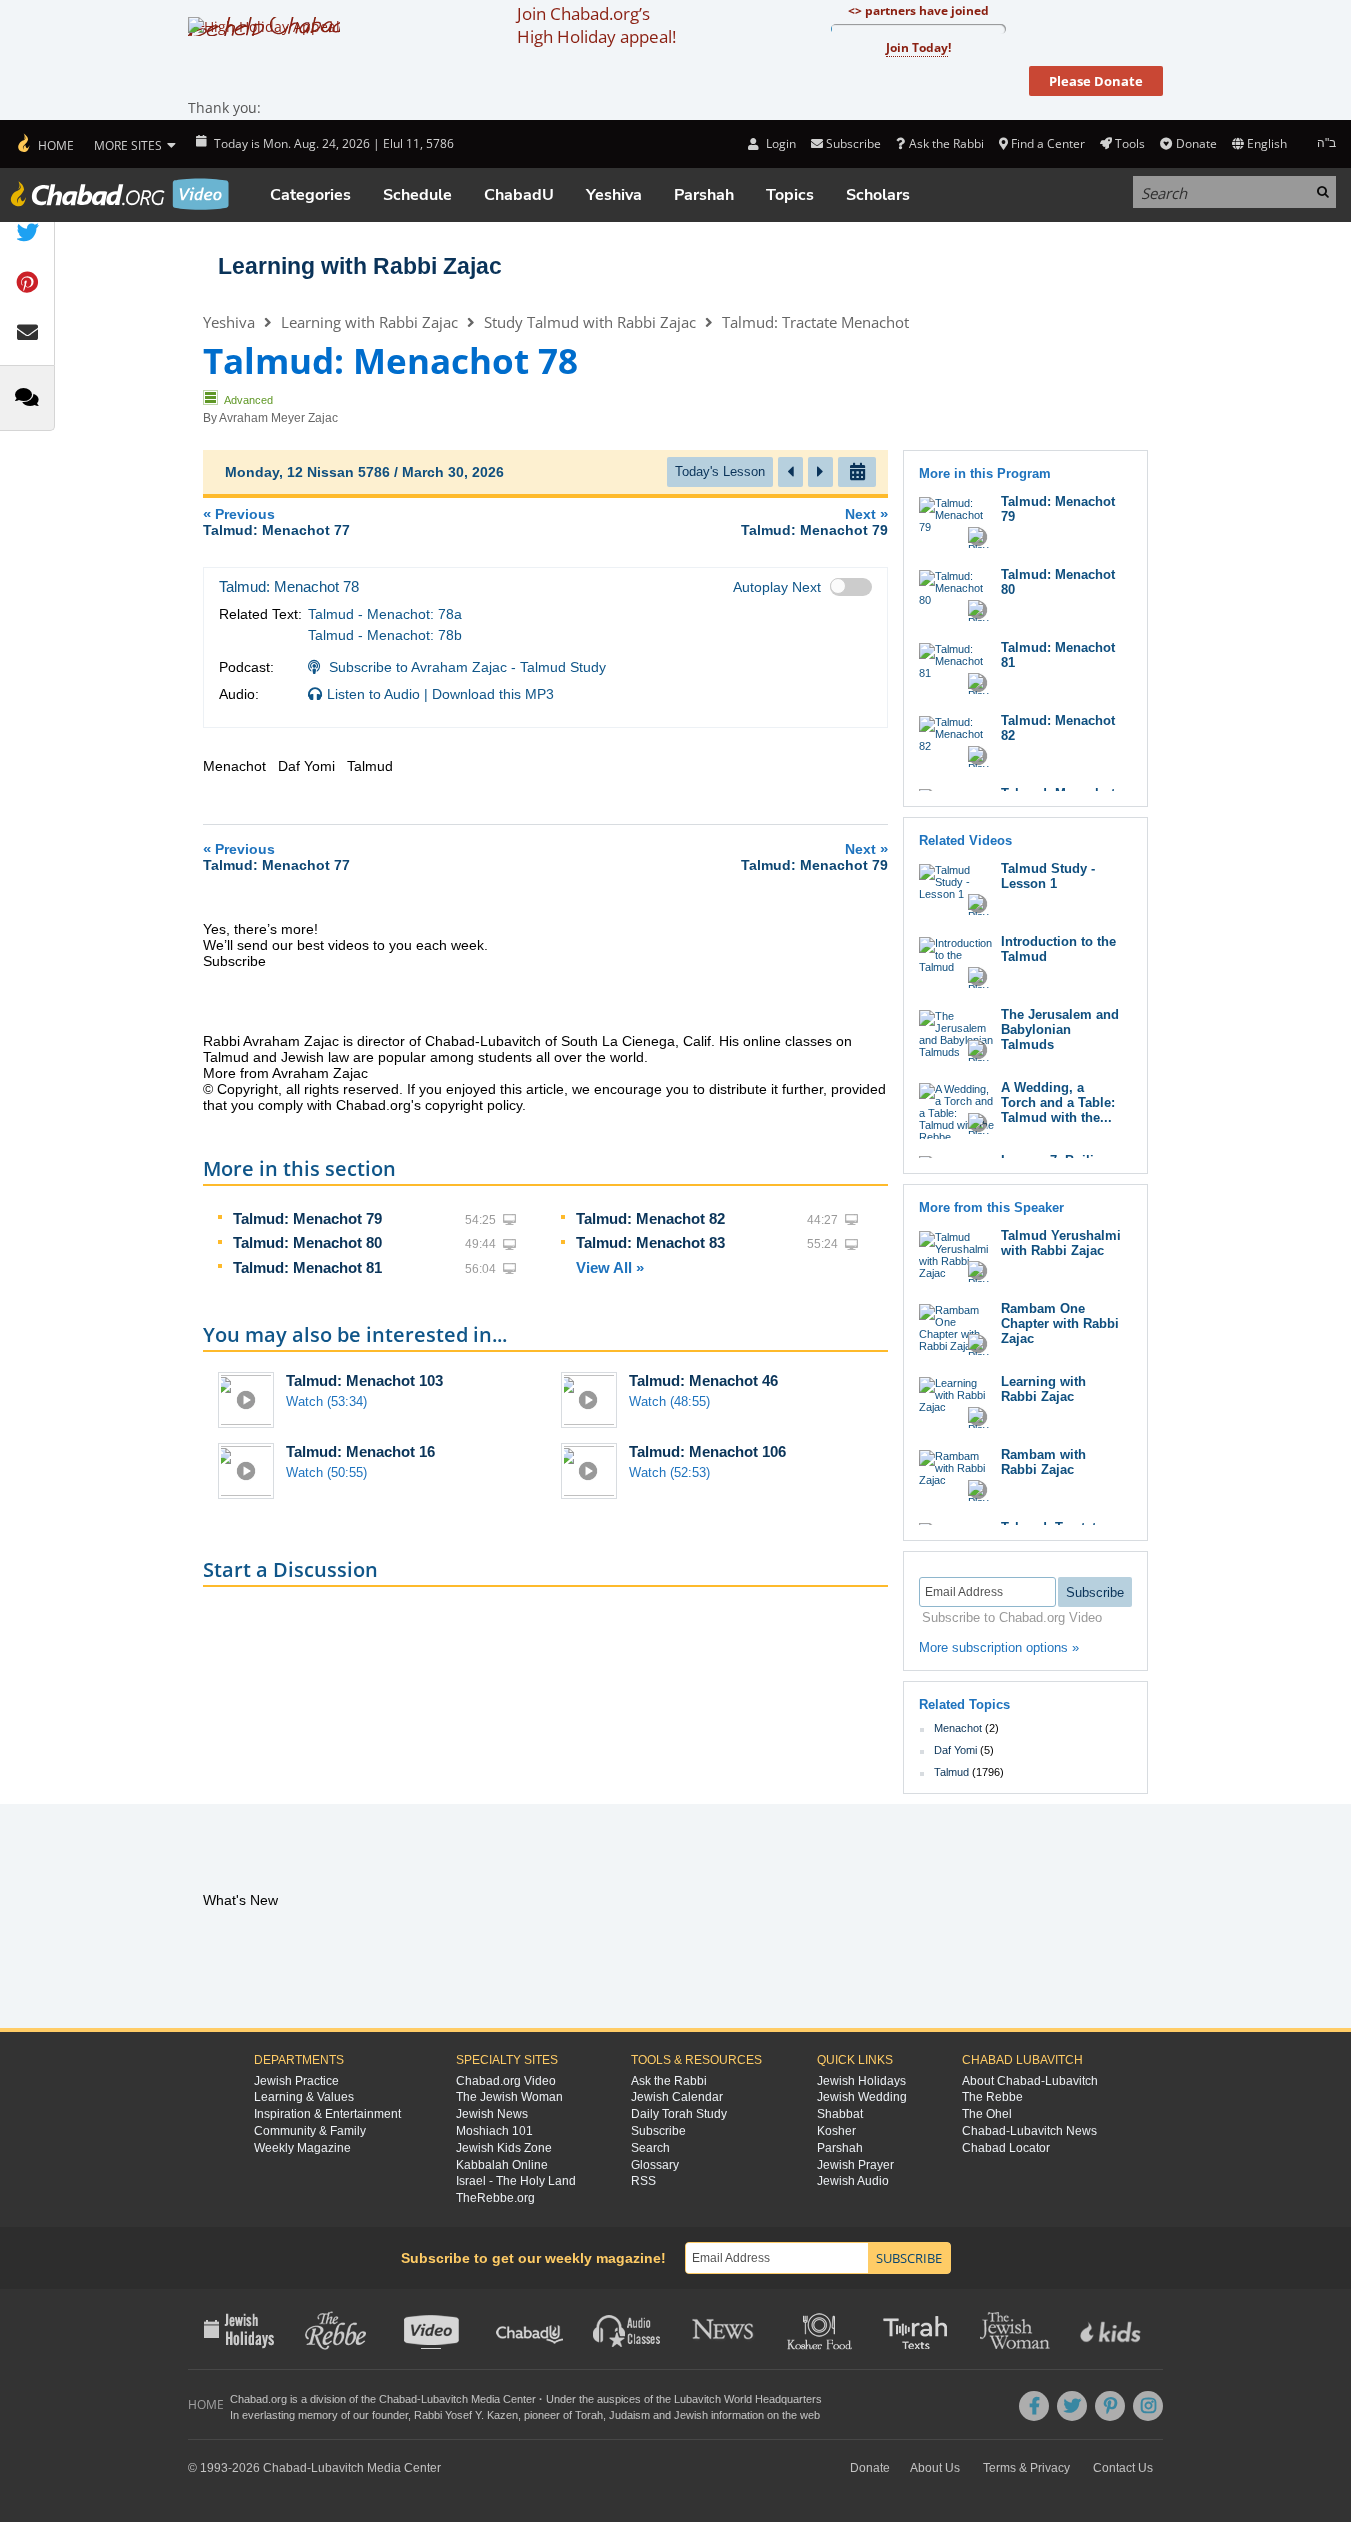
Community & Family (310, 2131)
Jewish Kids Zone (504, 2148)
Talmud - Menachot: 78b (385, 635)
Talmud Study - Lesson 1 (1048, 876)
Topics (790, 195)
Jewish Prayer (855, 2165)
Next (814, 521)
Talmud (951, 1772)
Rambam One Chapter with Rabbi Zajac (1060, 1323)
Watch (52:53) (669, 1472)
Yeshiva (614, 195)
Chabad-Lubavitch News (1029, 2131)
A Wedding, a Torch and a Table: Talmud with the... (1058, 1102)
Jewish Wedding (862, 2097)
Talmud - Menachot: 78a (385, 614)
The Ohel (987, 2114)
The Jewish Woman (509, 2097)
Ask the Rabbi (946, 143)
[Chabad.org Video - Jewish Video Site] (120, 194)
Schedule (417, 195)
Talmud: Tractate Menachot (815, 322)
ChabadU (519, 195)
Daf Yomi (955, 1750)
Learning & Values (304, 2097)
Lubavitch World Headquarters (748, 2399)
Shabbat (840, 2114)
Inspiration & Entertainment (327, 2114)
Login (779, 143)
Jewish (691, 2415)
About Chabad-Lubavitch (1030, 2081)
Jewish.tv (433, 2329)
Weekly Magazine (302, 2148)
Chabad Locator (1006, 2148)
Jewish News (492, 2114)
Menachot (958, 1728)
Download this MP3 (493, 694)
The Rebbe (992, 2097)
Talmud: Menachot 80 (307, 1242)
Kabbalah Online (502, 2165)
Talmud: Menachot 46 (703, 1380)
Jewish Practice (296, 2081)
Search (650, 2148)
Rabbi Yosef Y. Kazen (466, 2415)
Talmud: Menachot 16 (360, 1451)
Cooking (821, 2329)
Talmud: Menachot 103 (364, 1380)
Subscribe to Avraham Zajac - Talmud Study (467, 667)
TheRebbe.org (495, 2198)
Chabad (398, 2399)
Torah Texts (918, 2329)
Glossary (655, 2165)
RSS (643, 2181)
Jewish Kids (1112, 2329)
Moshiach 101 (494, 2131)
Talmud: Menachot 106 (707, 1451)
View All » (610, 1267)
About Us (935, 2468)
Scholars (878, 195)
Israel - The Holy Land (516, 2181)
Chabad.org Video (506, 2081)
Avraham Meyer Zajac (278, 418)
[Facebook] (1034, 2406)
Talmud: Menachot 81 (307, 1267)
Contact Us (1123, 2468)
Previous (276, 521)
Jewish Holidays (861, 2081)
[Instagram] (1148, 2406)
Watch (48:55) (669, 1401)
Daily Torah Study (679, 2114)
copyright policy (473, 1105)
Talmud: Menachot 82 (650, 1218)
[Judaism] (44, 144)
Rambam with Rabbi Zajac (1043, 1462)
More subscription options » (999, 1647)
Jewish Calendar (677, 2097)
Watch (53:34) (326, 1401)
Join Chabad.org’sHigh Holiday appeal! (596, 25)
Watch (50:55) (326, 1472)
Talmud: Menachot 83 (650, 1242)
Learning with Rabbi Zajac (360, 266)
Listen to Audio (373, 694)
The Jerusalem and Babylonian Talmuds (1060, 1029)
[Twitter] (1072, 2406)
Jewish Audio (853, 2181)
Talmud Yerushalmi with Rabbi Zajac (1061, 1243)
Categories (310, 195)
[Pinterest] (1110, 2406)
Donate (1196, 143)
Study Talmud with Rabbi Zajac (590, 322)
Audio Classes (627, 2329)
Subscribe (658, 2131)
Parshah (704, 195)
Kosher (836, 2131)
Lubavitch (444, 2399)
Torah (589, 2415)
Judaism (629, 2415)
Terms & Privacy (1026, 2468)
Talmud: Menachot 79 (307, 1218)
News (724, 2329)
